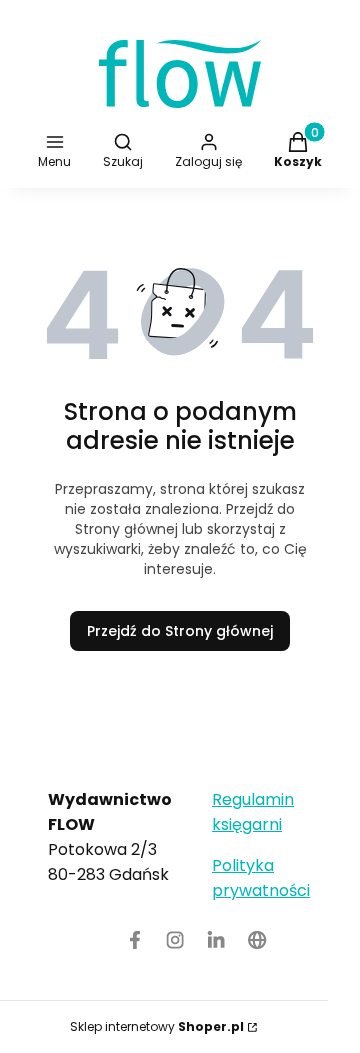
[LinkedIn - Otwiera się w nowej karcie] (216, 940)
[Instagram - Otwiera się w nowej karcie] (175, 940)
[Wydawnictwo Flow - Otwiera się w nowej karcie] (257, 940)
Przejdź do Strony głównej (180, 631)
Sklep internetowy (157, 1026)
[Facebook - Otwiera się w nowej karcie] (135, 940)
